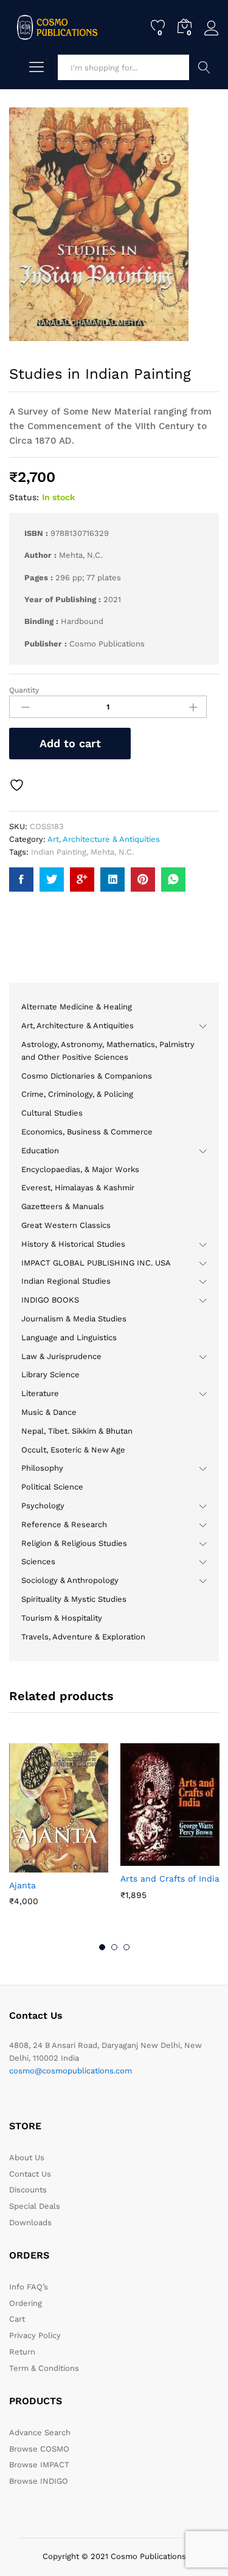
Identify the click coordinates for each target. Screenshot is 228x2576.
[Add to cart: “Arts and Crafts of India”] (140, 1859)
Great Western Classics (66, 1225)
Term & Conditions (44, 2368)
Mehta (102, 852)
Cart (17, 2319)
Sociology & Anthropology (70, 1580)
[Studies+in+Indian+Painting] (52, 880)
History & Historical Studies (73, 1244)
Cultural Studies (52, 1113)
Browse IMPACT (39, 2465)
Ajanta (22, 1885)
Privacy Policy (35, 2335)
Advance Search (204, 67)
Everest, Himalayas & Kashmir (78, 1188)
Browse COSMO (39, 2449)
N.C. (126, 852)
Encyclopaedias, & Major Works (80, 1169)
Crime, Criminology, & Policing (77, 1094)
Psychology (43, 1506)
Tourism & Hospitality (62, 1618)
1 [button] (102, 1947)
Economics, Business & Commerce (87, 1132)
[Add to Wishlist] (18, 785)
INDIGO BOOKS (50, 1300)
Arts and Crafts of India (170, 1879)
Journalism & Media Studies (74, 1319)
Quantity (24, 690)
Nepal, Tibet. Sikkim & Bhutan (77, 1431)
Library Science (50, 1374)
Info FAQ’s (29, 2287)
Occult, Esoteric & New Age (73, 1450)
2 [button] (114, 1947)
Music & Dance (49, 1412)
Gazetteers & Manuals (63, 1206)
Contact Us (30, 2174)
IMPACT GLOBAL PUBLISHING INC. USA (96, 1263)
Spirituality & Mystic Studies (74, 1599)
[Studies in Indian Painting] (21, 880)
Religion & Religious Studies (74, 1543)
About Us (27, 2157)
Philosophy (42, 1468)
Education (40, 1151)
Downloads (30, 2222)
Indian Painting (59, 852)
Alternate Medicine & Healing (77, 1007)
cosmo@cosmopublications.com (71, 2071)
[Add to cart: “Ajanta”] (29, 1865)
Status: (24, 497)
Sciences (38, 1561)
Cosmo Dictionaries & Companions (87, 1076)
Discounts (28, 2190)
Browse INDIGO (39, 2481)
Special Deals (35, 2206)
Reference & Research (64, 1524)
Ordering (26, 2303)
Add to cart (70, 743)
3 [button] (126, 1947)
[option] (59, 1833)
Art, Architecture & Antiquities (104, 839)
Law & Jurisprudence (61, 1356)
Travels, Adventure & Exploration (83, 1637)
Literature (40, 1393)
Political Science (52, 1487)
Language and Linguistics (69, 1337)
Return (22, 2352)
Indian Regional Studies (66, 1281)
